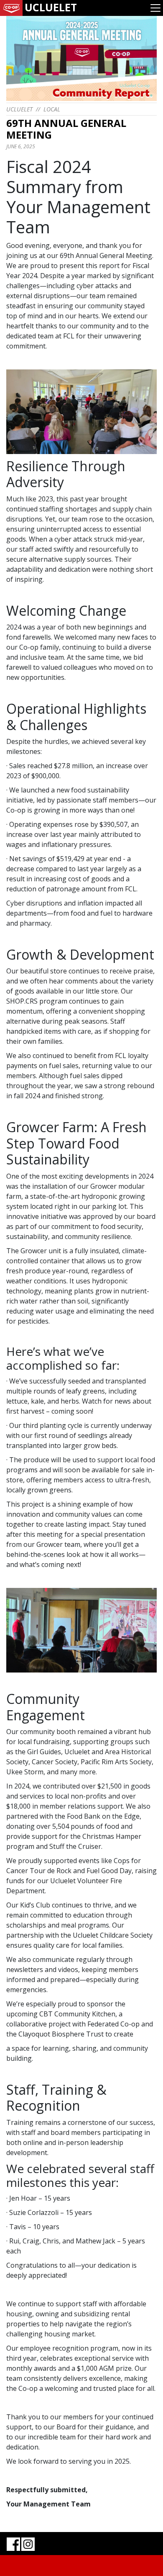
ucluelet (19, 109)
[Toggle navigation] (155, 8)
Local (52, 109)
